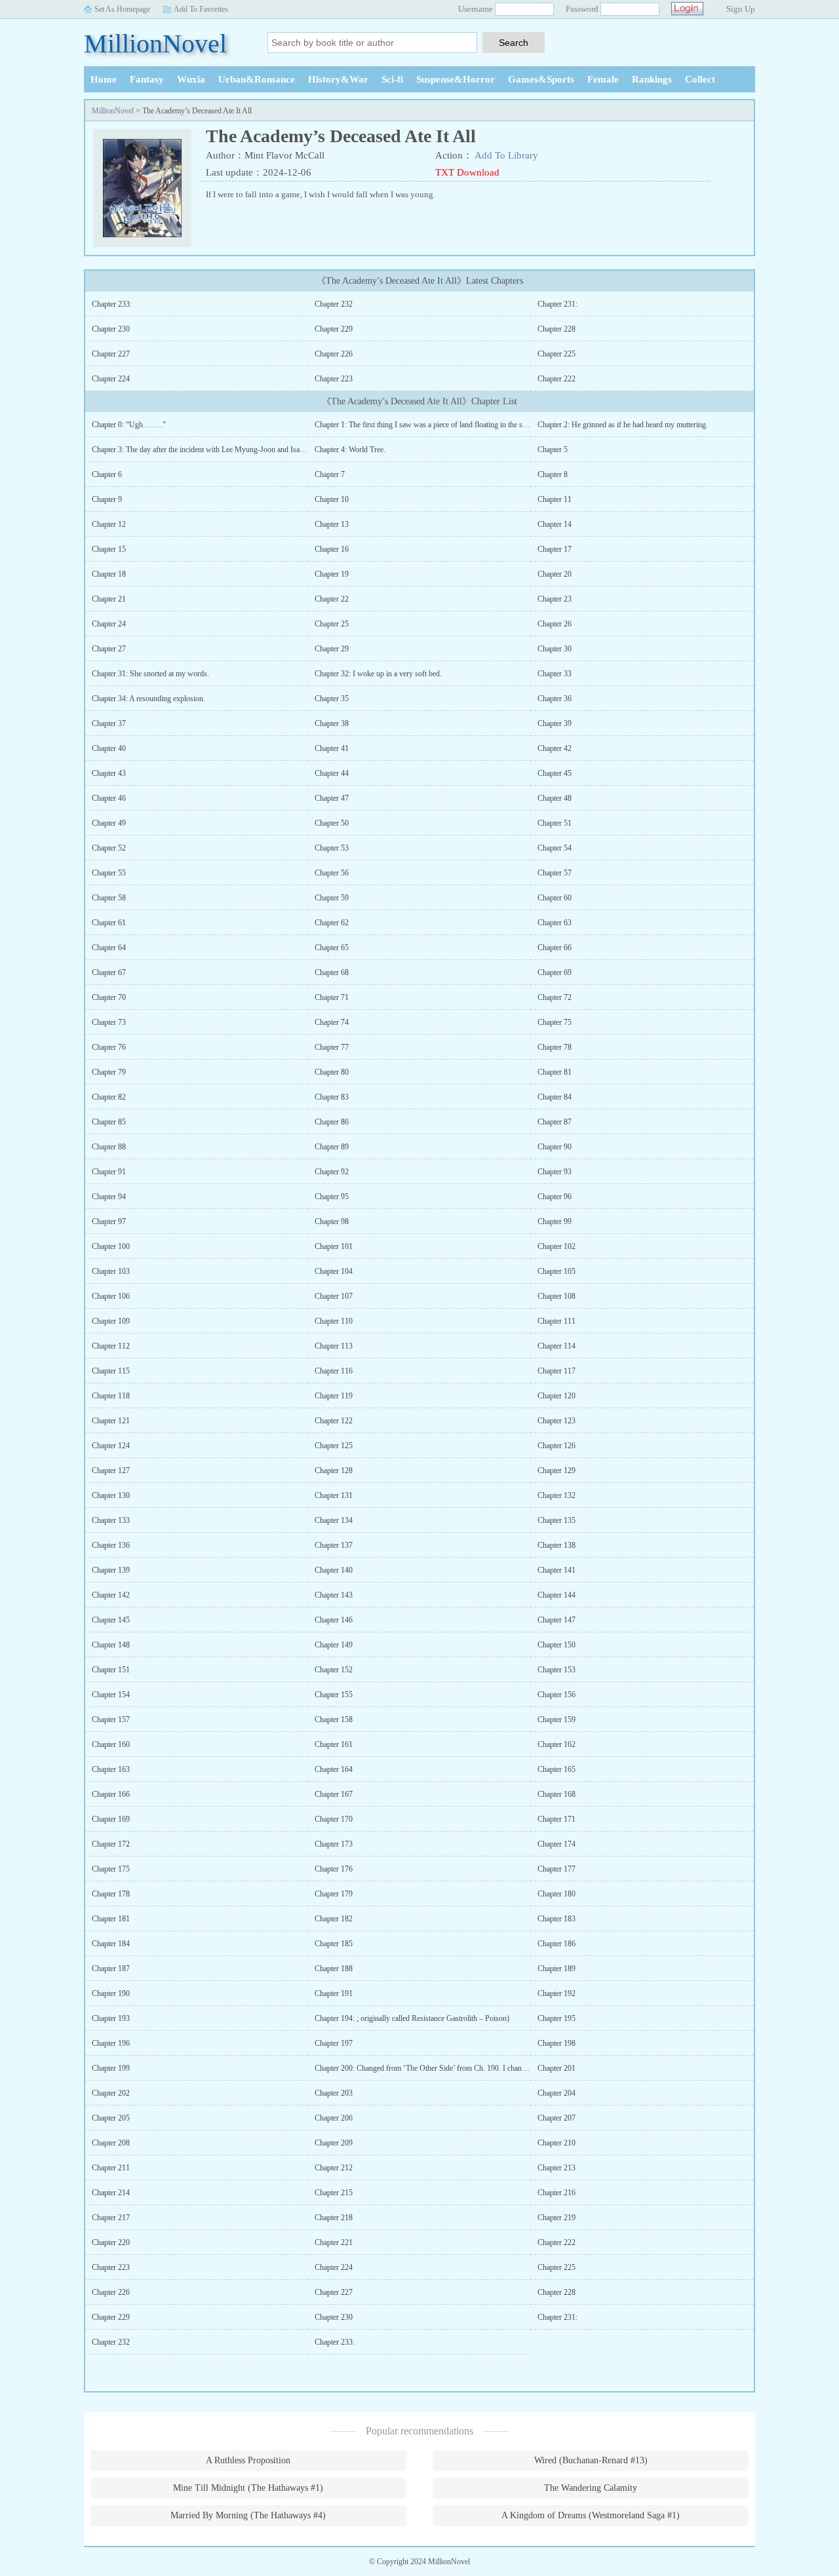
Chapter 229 (334, 329)
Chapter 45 (555, 773)
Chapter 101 (334, 1246)
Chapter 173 (334, 1844)
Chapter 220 (111, 2242)
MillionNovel (155, 44)
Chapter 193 (111, 2018)
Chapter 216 (556, 2193)
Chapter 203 (334, 2093)
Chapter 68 (332, 972)
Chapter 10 (332, 499)
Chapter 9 (107, 499)
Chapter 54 (555, 848)
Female (603, 79)
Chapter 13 (332, 524)
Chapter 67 (109, 972)
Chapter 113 (334, 1346)
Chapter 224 (111, 379)
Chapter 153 (556, 1670)
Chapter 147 (556, 1620)
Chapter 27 (109, 649)
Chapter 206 (334, 2118)
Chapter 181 (111, 1919)
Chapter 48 (555, 798)
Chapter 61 (109, 923)
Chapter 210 (556, 2143)
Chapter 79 (109, 1072)
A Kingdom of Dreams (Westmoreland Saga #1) (591, 2515)
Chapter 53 (332, 848)
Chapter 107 (334, 1296)
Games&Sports (541, 79)
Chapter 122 (334, 1421)
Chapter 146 (334, 1620)
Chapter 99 (555, 1221)
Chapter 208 (111, 2143)
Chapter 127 (111, 1471)
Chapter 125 (334, 1446)
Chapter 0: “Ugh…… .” (129, 425)
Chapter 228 (556, 329)
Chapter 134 (334, 1520)
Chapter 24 (109, 624)
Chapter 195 (556, 2018)
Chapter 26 (555, 624)
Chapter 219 (556, 2218)
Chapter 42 (555, 748)
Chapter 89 (332, 1147)
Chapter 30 (555, 649)
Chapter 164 (334, 1769)
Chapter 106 (111, 1296)
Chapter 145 (111, 1620)
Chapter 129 (556, 1471)
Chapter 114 (556, 1346)
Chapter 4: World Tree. (350, 450)
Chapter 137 (334, 1545)
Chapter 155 (334, 1695)
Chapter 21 (109, 599)
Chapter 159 (556, 1720)
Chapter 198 (556, 2043)
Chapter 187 (111, 1969)
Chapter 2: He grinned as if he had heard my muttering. (623, 425)
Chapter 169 (111, 1819)
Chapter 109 (111, 1321)
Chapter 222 (556, 379)
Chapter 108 (556, 1296)
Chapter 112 (111, 1346)
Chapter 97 (109, 1221)
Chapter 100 (111, 1246)
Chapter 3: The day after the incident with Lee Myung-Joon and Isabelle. (204, 450)
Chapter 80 (332, 1072)
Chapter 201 (556, 2068)
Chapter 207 (556, 2118)
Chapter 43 (109, 773)
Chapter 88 (109, 1147)
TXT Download (467, 172)
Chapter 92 (332, 1172)
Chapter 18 (109, 574)
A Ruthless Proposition (248, 2460)
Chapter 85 (109, 1122)
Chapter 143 (334, 1595)
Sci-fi (392, 79)
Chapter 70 (109, 997)
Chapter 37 (109, 723)
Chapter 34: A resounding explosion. (148, 699)
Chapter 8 (553, 474)
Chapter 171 (556, 1819)
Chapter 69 (555, 972)
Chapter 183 (556, 1919)
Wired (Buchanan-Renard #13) (591, 2460)
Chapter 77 (332, 1047)
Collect (700, 79)
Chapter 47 (332, 798)
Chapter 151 (111, 1670)
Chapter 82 (109, 1097)
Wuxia (191, 79)
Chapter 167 (334, 1794)
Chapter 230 (111, 329)
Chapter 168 (556, 1794)
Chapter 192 (556, 1993)
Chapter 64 (109, 948)
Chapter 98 (332, 1221)
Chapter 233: (112, 304)
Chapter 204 (556, 2093)
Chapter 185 (334, 1944)
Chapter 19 (332, 574)
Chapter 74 (332, 1022)
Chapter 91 (109, 1172)
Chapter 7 (330, 474)
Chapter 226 (334, 354)
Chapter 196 (111, 2043)
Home (104, 79)
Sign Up (741, 9)
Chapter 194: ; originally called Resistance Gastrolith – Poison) (412, 2018)
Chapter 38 (332, 723)
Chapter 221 (334, 2242)
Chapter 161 (334, 1744)
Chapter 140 (334, 1570)
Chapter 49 (109, 823)
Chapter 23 (555, 599)
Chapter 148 (111, 1645)
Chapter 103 (111, 1271)
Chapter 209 (334, 2143)
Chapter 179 (334, 1894)
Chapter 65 (332, 948)
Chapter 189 (556, 1969)
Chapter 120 (556, 1396)
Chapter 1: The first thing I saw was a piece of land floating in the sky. (423, 425)
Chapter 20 (555, 574)
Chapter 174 (556, 1844)
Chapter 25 (332, 624)
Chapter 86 (332, 1122)
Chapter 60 (555, 898)
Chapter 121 (111, 1421)
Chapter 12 (109, 524)
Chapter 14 (555, 524)
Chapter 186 (556, 1944)
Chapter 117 (556, 1371)
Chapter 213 (556, 2168)
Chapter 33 (555, 674)
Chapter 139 (111, 1570)
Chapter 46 (109, 798)
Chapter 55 (109, 873)
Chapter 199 (111, 2068)
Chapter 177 (556, 1869)
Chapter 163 (111, 1769)
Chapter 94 (109, 1197)
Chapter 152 (334, 1670)
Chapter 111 (556, 1321)
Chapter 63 (555, 923)
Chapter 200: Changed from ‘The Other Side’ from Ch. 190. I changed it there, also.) (446, 2068)
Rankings (652, 79)
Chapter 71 (332, 997)
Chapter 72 (555, 997)
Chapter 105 (556, 1271)
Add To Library (506, 155)
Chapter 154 (111, 1695)
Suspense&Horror (456, 79)
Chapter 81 (555, 1072)
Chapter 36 (555, 699)
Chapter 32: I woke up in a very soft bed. (378, 674)
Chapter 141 (556, 1570)
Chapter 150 (556, 1645)
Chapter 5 (553, 450)
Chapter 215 (334, 2193)
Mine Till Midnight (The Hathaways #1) (248, 2488)
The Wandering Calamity (591, 2488)
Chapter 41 (332, 748)
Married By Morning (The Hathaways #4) (248, 2515)
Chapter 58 (109, 898)
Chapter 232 (334, 304)
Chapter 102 (556, 1246)
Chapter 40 (109, 748)
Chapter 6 (107, 474)
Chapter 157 (111, 1720)
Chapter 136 (111, 1545)
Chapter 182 (334, 1919)
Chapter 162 (556, 1744)
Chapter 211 (111, 2168)
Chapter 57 (555, 873)
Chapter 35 (332, 699)
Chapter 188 (334, 1969)
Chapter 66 (555, 948)
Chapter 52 (109, 848)
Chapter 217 (111, 2218)
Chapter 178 (111, 1894)
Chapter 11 (555, 499)
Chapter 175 (111, 1869)
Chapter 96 (555, 1197)
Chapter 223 (334, 379)
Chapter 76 (109, 1047)
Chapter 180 (556, 1894)
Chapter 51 (555, 823)
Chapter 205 (111, 2118)
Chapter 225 (556, 354)
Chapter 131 (334, 1495)
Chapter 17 (555, 549)
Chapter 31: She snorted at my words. (150, 674)
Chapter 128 (334, 1471)
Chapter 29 (332, 649)
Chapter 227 (111, 354)
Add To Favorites (201, 9)
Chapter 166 (111, 1794)
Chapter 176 (334, 1869)
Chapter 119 (334, 1396)
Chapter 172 (111, 1844)
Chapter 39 (555, 723)
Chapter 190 (111, 1993)
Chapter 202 (111, 2093)
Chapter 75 (555, 1022)
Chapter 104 (334, 1271)
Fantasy (147, 79)
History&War (338, 79)
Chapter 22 (332, 599)
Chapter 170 (334, 1819)
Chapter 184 (111, 1944)
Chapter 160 (111, 1744)
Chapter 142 (111, 1595)
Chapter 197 (334, 2043)
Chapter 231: (557, 304)
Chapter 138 (556, 1545)
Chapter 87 (555, 1122)
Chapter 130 (111, 1495)
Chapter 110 (334, 1321)
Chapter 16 (332, 549)
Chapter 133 (111, 1520)
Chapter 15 (109, 549)
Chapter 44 (332, 773)
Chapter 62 (332, 923)
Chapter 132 (556, 1495)
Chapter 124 (111, 1446)
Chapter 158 (334, 1720)
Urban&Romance (257, 79)
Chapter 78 (555, 1047)
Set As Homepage (122, 9)
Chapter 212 (334, 2168)
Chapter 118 (111, 1396)
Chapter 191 (334, 1993)
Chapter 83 (332, 1097)
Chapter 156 (556, 1695)
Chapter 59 (332, 898)
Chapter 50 (332, 823)
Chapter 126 (556, 1446)
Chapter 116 (334, 1371)
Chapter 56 (332, 873)
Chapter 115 (111, 1371)
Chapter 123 (556, 1421)
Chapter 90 (555, 1147)
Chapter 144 (556, 1595)
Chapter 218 (334, 2218)
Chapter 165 (556, 1769)
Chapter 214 (111, 2193)
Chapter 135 (556, 1520)
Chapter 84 (555, 1097)
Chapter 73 (109, 1022)
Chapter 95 (332, 1197)
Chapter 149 (334, 1645)
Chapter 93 (555, 1172)
